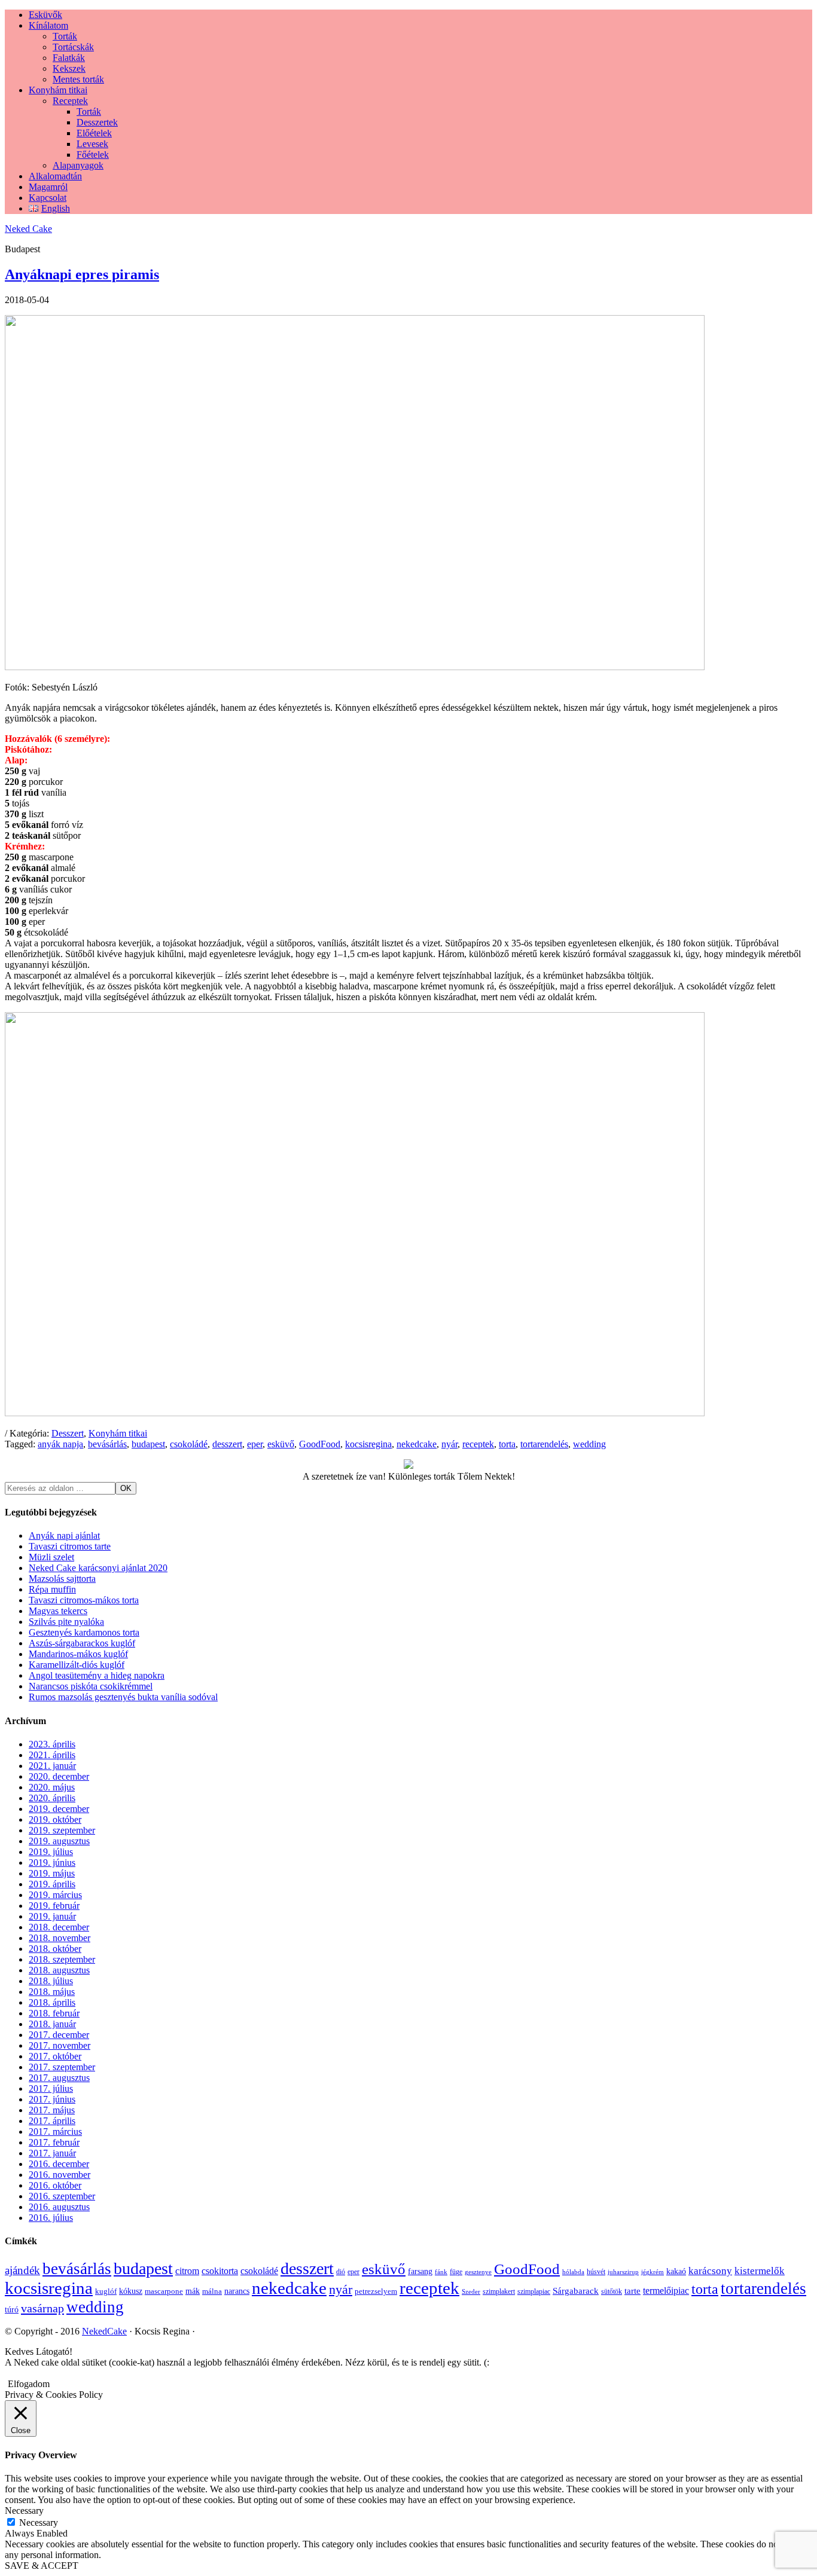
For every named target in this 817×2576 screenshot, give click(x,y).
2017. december (59, 2035)
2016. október (55, 2185)
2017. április (52, 2121)
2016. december (59, 2164)
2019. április (52, 1884)
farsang (420, 2271)
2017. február (54, 2142)
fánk (441, 2272)
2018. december (59, 1927)
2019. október (55, 1819)
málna (212, 2291)
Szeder (471, 2292)
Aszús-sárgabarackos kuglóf (82, 1643)
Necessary (39, 2522)
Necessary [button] (24, 2511)
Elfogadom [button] (29, 2384)
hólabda (573, 2272)
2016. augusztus (59, 2207)
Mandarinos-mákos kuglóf (78, 1654)
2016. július (51, 2218)
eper (255, 1444)
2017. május (52, 2110)
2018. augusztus (59, 1970)
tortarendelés (544, 1444)
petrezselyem (376, 2291)
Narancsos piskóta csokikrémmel (91, 1686)
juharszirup (623, 2272)
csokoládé (189, 1444)
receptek (478, 1444)
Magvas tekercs (58, 1611)
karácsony (710, 2271)
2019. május (52, 1873)
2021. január (52, 1766)
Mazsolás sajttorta (62, 1579)
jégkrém (653, 2272)
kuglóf (106, 2291)
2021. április (52, 1755)
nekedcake (417, 1444)
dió (341, 2272)
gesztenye (478, 2272)
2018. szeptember (62, 1959)
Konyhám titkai (118, 1433)
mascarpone (164, 2291)
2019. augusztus (59, 1841)
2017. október (55, 2056)
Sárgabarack (576, 2291)
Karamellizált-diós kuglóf (77, 1665)
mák (193, 2291)
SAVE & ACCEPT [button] (42, 2566)
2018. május (52, 1992)
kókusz (131, 2291)
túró (12, 2310)
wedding (589, 1444)
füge (456, 2272)
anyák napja (60, 1444)
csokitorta (220, 2271)
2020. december (59, 1776)
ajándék (22, 2270)
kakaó (676, 2271)
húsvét (596, 2272)
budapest (148, 1444)
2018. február (54, 2013)
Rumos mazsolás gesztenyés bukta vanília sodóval (123, 1697)
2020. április (52, 1798)
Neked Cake (28, 229)
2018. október (55, 1949)
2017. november (60, 2045)
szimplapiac (534, 2291)
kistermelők (760, 2271)
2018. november (60, 1938)
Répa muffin (52, 1589)
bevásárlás (107, 1444)
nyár (449, 1444)
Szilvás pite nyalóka (66, 1622)
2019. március (55, 1895)
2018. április (52, 2002)
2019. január (52, 1916)
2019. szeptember (62, 1830)
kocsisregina (368, 1444)
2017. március (55, 2132)
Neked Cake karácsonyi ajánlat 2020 (98, 1568)
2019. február (54, 1906)
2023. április (52, 1744)
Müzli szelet (51, 1557)
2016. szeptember (62, 2196)
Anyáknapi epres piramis (82, 274)
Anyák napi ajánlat (64, 1535)
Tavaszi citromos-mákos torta (84, 1600)
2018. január (52, 2024)
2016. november (60, 2175)
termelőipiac (666, 2291)
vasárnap (42, 2308)
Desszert (68, 1433)
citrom (187, 2271)
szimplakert (499, 2291)
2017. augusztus (59, 2078)
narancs (237, 2291)
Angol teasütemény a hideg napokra (97, 1675)
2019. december (59, 1809)
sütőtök (612, 2291)
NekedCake (104, 2331)
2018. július (51, 1981)
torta (507, 1444)
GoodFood (320, 1444)
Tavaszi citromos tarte (70, 1546)
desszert (227, 1444)
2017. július (51, 2088)
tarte (632, 2291)
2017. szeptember (62, 2067)
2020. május (52, 1787)
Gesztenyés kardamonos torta (84, 1632)
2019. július (51, 1852)
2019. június (52, 1863)
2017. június (52, 2099)
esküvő (281, 1444)
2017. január (52, 2153)
